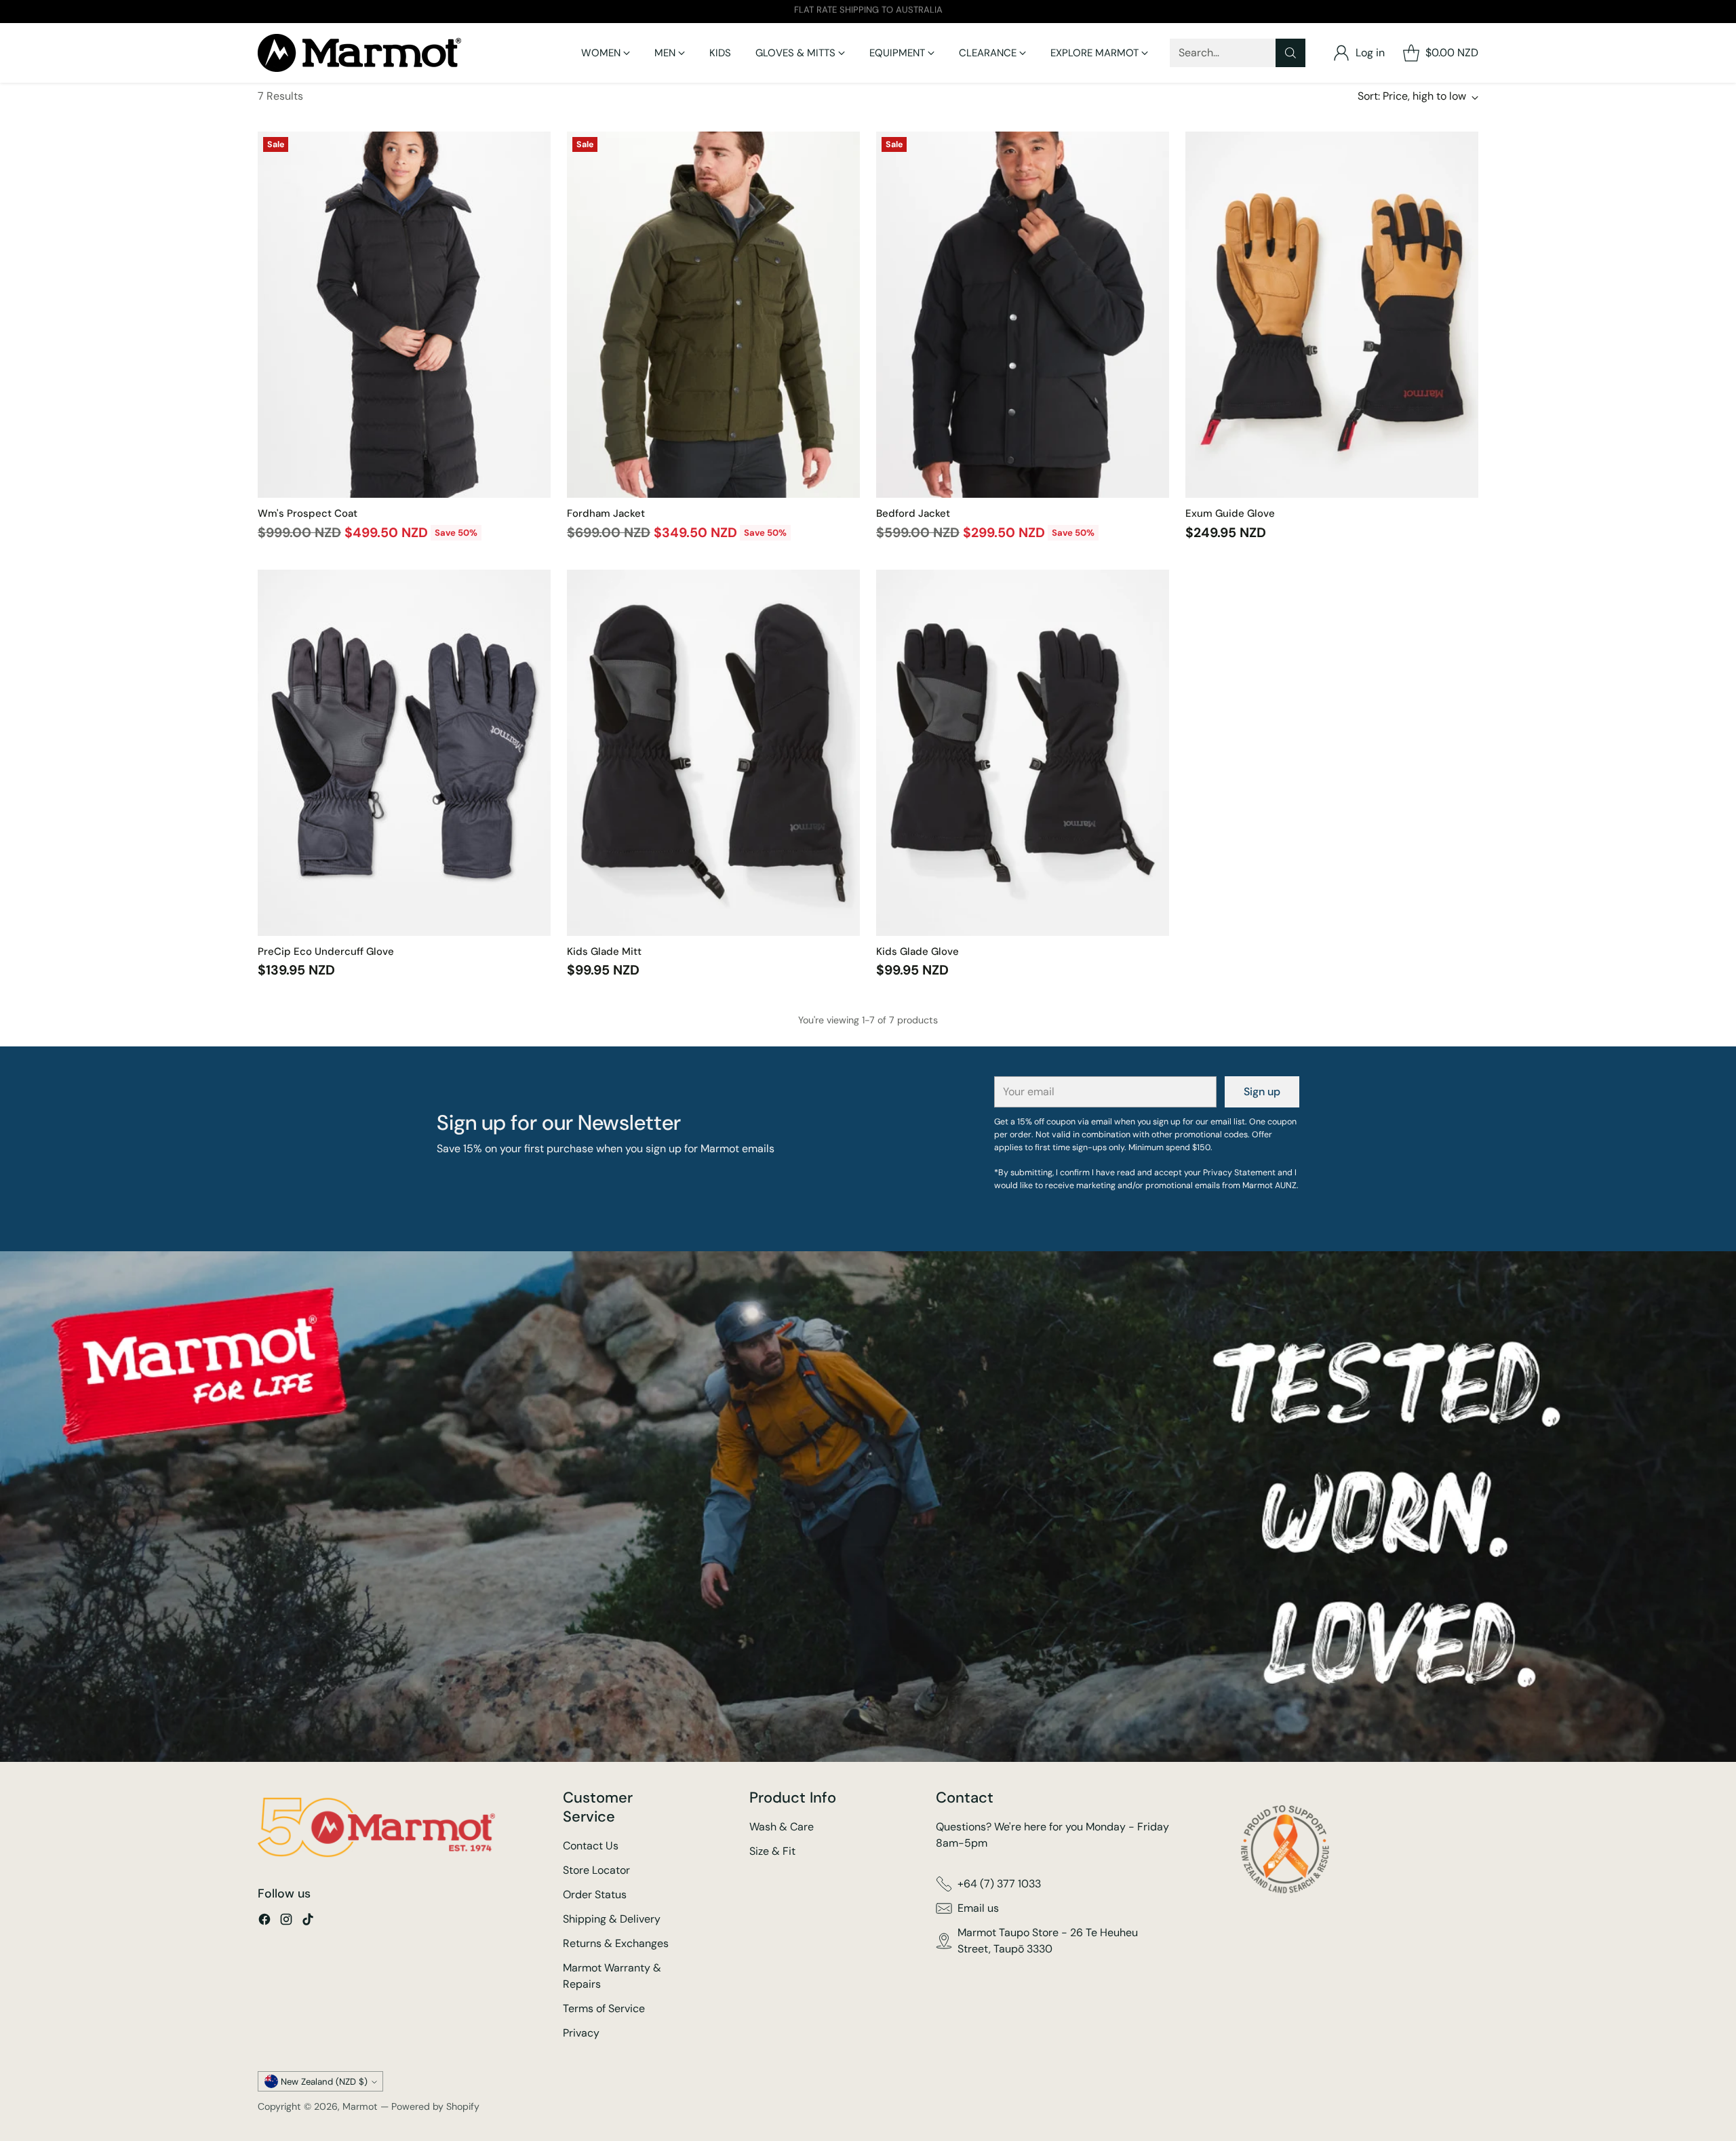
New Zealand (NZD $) (324, 2082)
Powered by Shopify (435, 2106)
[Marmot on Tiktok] (308, 1922)
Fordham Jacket (606, 513)
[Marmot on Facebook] (264, 1922)
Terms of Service (604, 2008)
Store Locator (596, 1870)
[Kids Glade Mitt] (713, 753)
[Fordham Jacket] (713, 315)
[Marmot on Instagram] (286, 1922)
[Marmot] (359, 53)
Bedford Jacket (913, 513)
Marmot (360, 2106)
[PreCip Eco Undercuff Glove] (404, 753)
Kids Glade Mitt (604, 951)
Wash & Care (782, 1827)
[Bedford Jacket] (1023, 315)
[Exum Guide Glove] (1332, 315)
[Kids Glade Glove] (1023, 753)
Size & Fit (772, 1851)
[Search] (1290, 53)
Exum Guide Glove (1230, 513)
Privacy (581, 2033)
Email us (978, 1908)
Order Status (595, 1894)
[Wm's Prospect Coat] (404, 315)
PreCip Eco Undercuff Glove (326, 951)
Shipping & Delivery (612, 1919)
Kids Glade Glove (918, 951)
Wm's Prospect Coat (308, 513)
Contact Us (591, 1846)
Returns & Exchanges (616, 1943)
